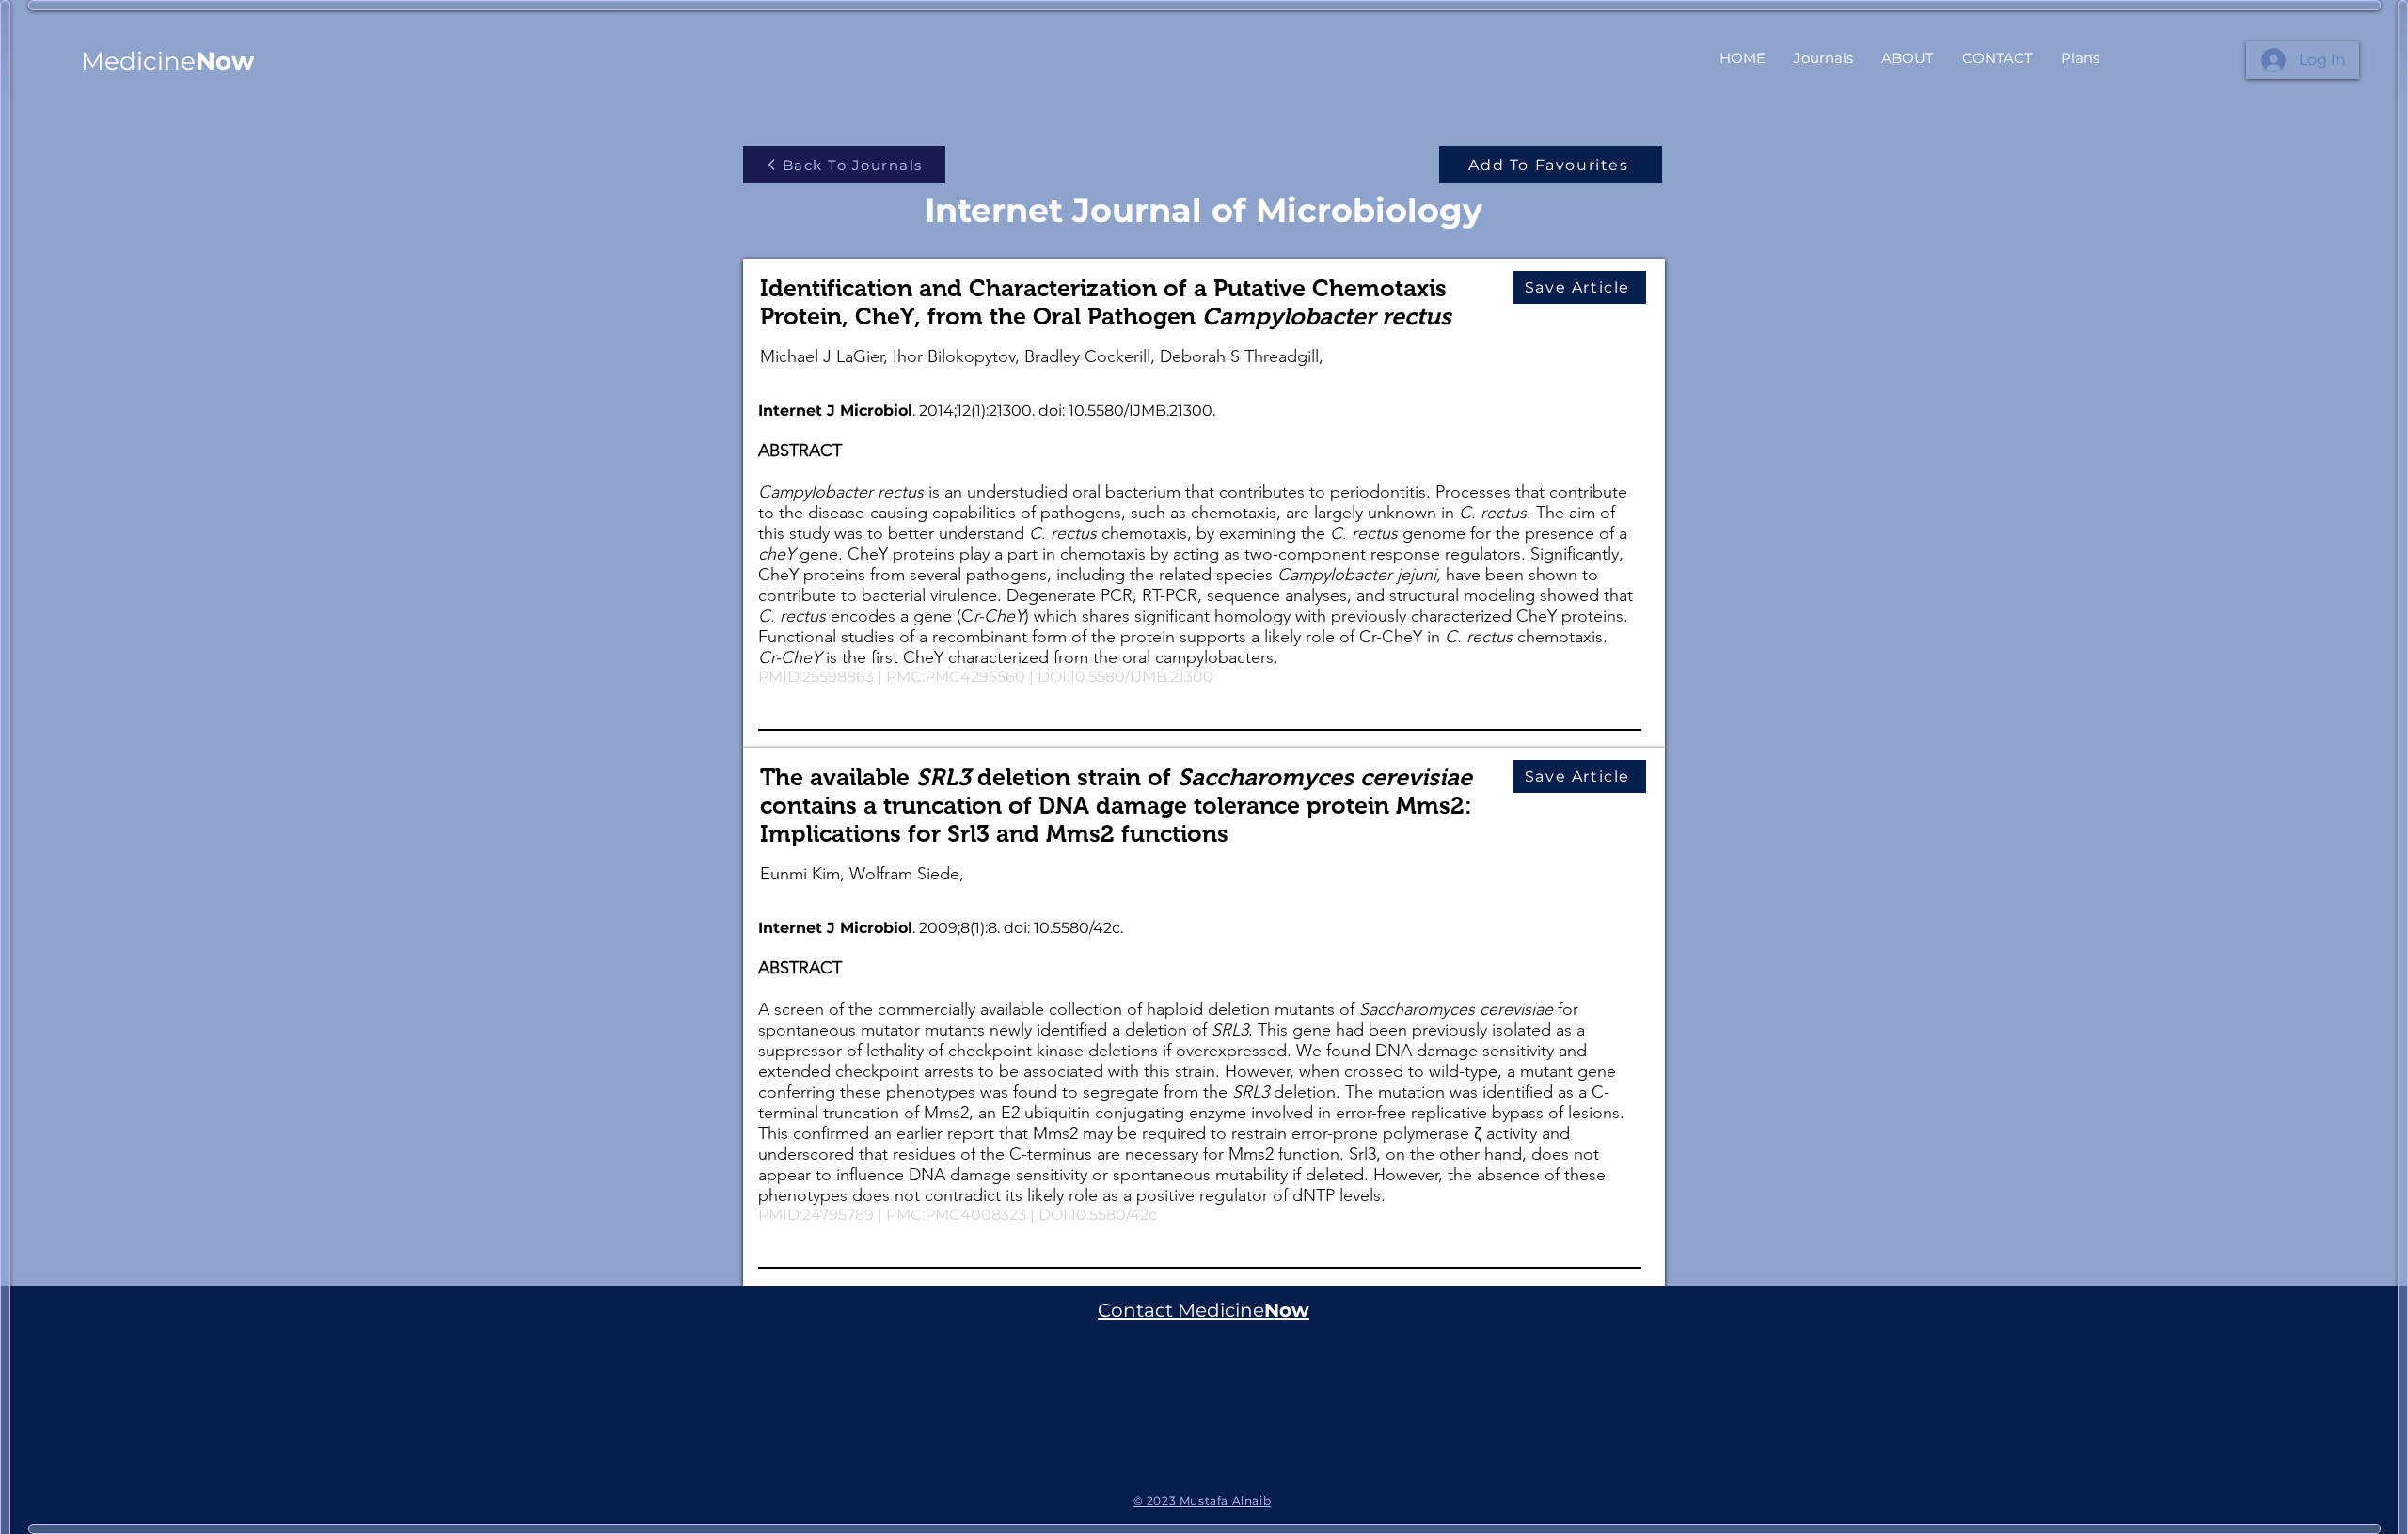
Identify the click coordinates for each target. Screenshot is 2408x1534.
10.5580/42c (1114, 1215)
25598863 (838, 677)
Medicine (167, 61)
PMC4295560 (975, 677)
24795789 (838, 1215)
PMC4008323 (975, 1215)
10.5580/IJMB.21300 (1141, 677)
